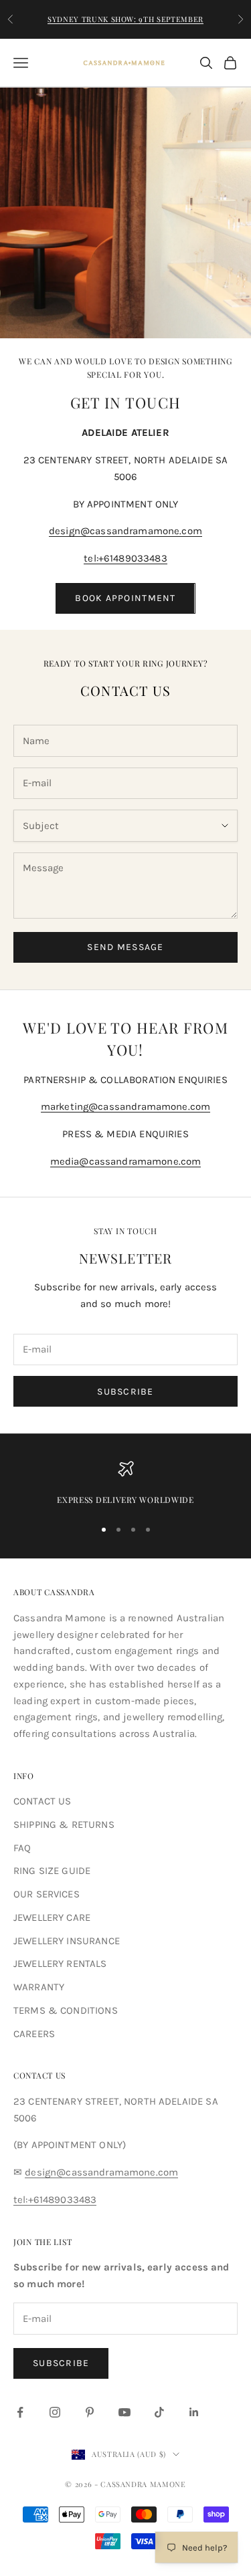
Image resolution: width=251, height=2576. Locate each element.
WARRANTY (39, 1987)
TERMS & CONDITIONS (66, 2010)
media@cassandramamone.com (126, 1161)
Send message (125, 947)
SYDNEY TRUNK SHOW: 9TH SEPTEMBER (125, 19)
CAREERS (34, 2034)
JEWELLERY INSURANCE (67, 1941)
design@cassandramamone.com (125, 531)
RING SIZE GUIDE (52, 1871)
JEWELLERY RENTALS (60, 1964)
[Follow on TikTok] (159, 2412)
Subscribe (125, 1392)
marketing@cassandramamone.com (125, 1106)
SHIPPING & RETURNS (64, 1825)
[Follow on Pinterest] (90, 2412)
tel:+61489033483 (125, 558)
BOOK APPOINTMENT (125, 598)
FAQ (22, 1848)
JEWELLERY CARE (52, 1917)
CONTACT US (43, 1801)
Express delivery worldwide (125, 1500)
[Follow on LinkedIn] (194, 2412)
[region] (125, 1484)
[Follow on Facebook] (20, 2412)
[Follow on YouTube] (124, 2412)
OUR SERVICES (47, 1894)
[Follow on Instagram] (55, 2412)
